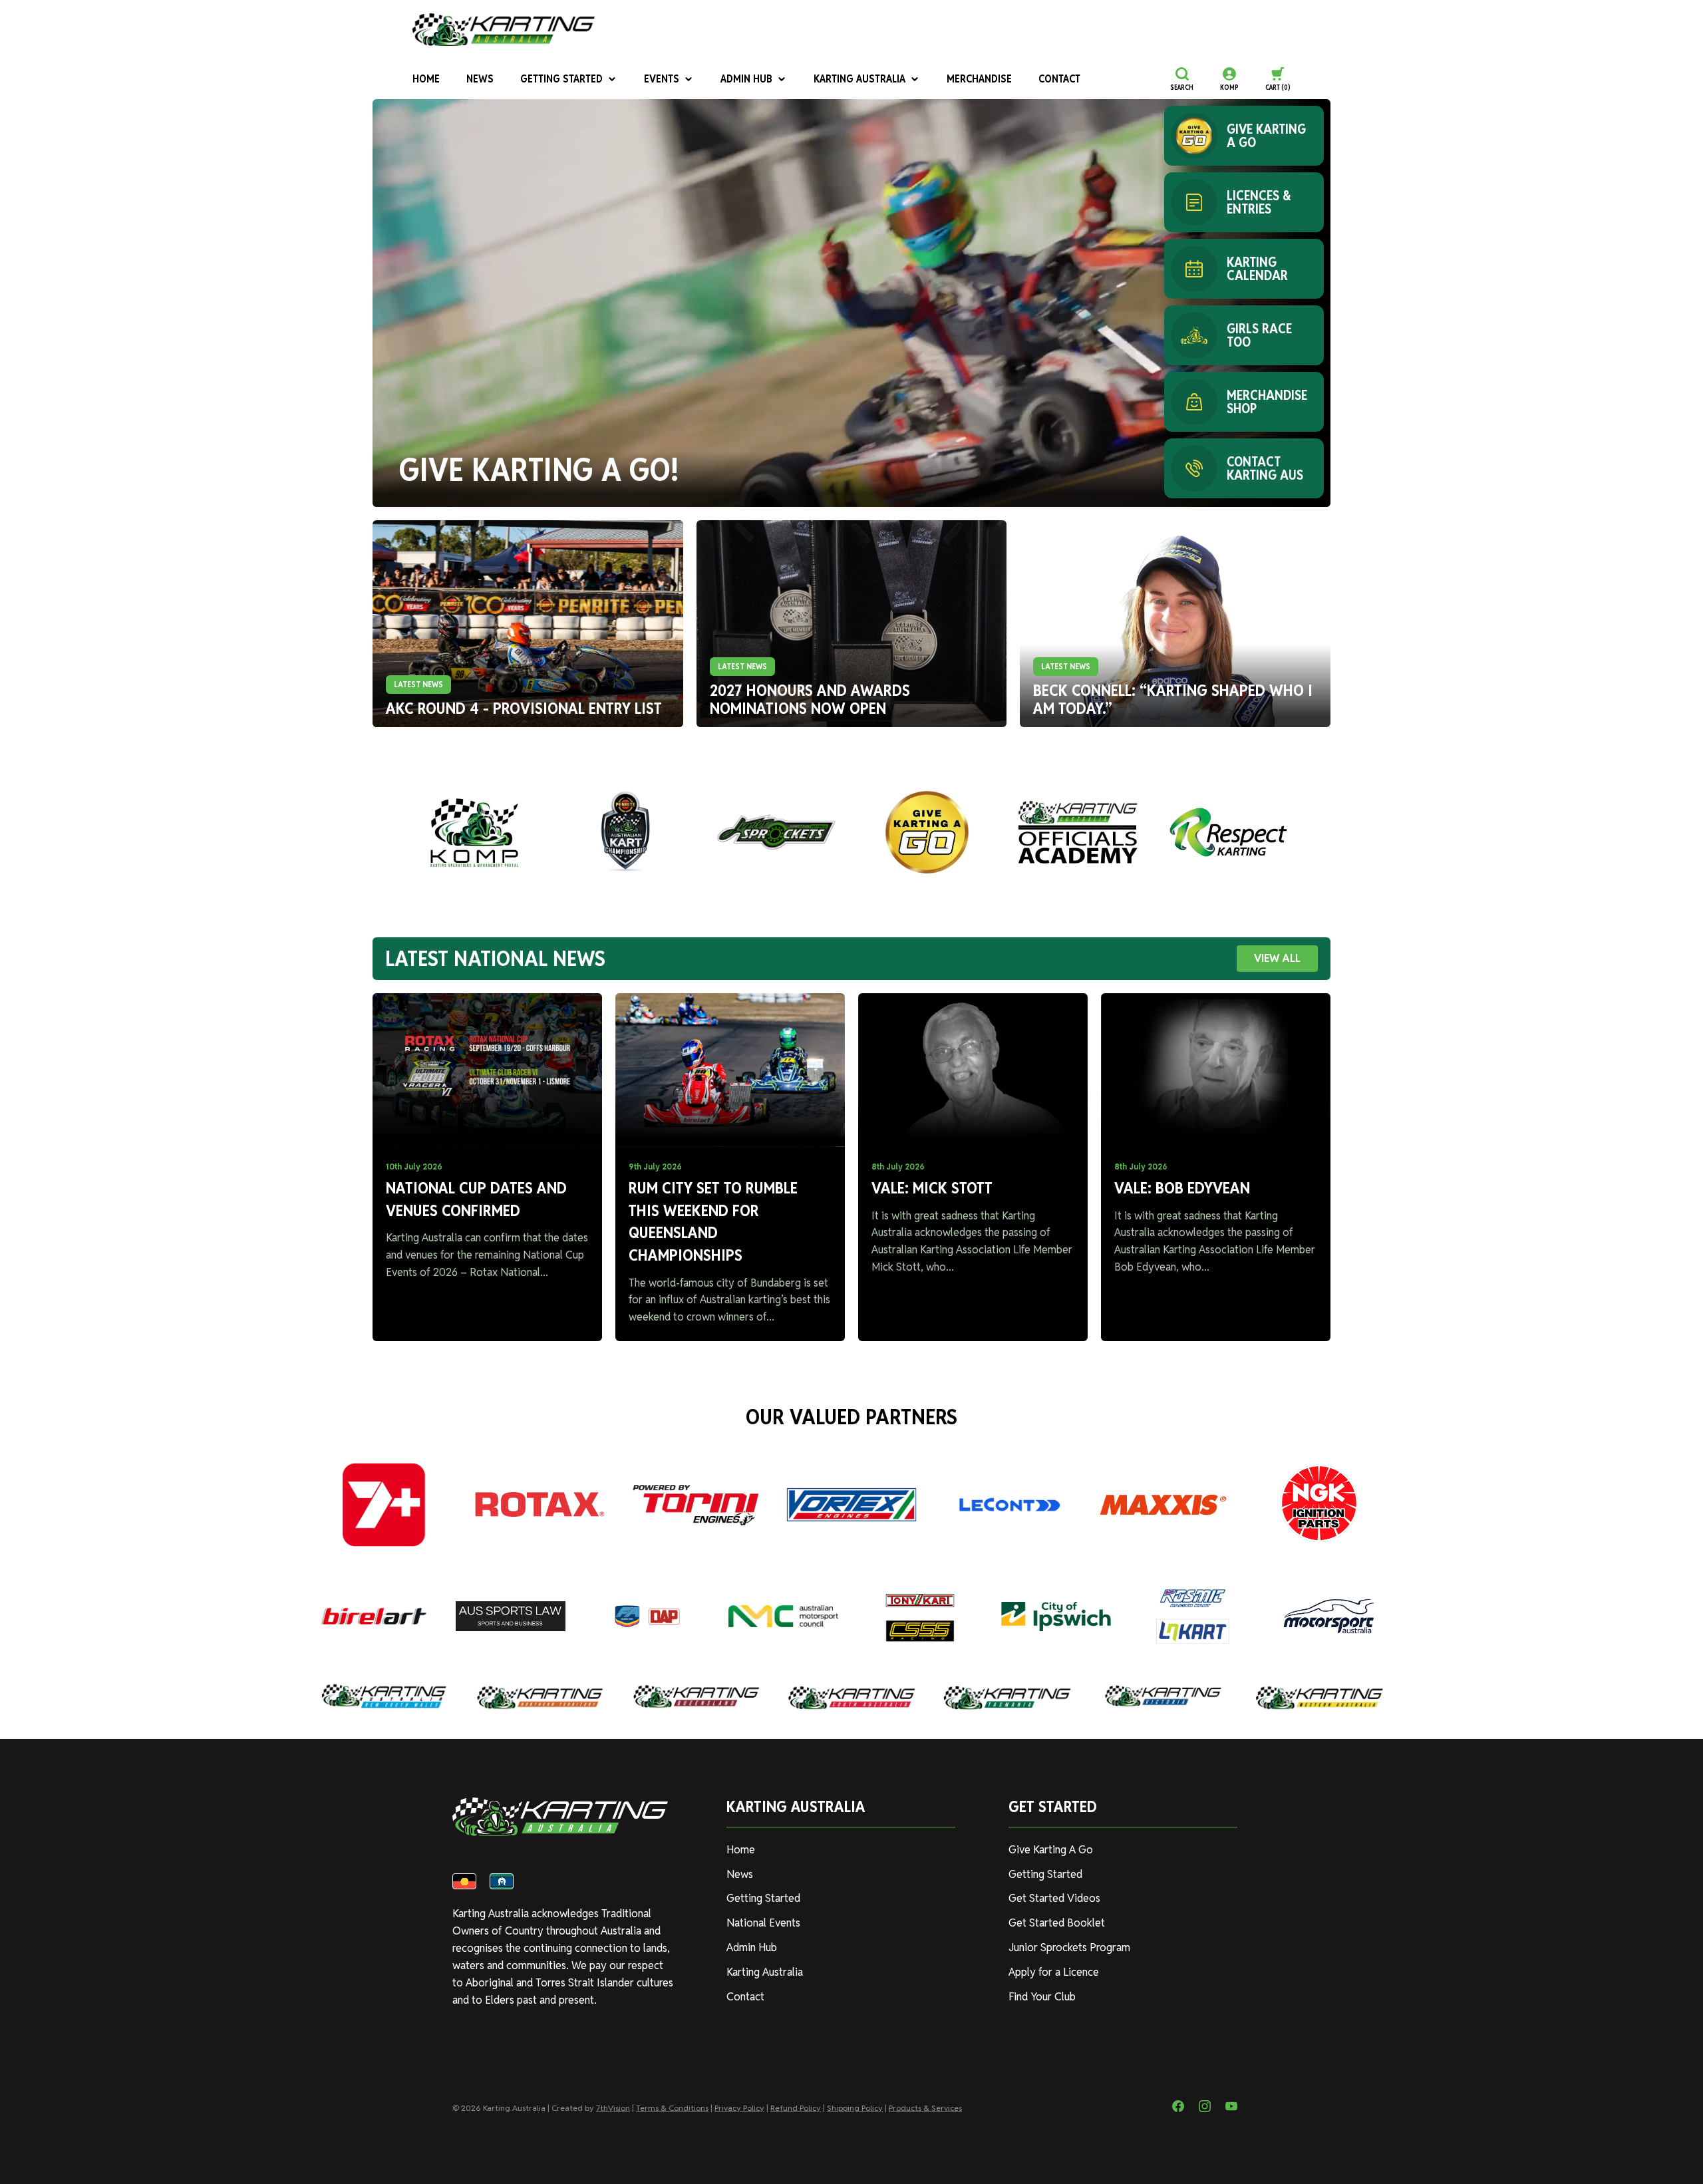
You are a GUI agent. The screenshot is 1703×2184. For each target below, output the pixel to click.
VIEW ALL (1277, 958)
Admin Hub (746, 79)
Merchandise (979, 79)
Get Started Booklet (1057, 1923)
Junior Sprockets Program (1069, 1948)
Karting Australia (859, 79)
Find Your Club (1042, 1997)
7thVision (613, 2108)
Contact (1059, 79)
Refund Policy (796, 2108)
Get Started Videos (1054, 1898)
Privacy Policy (739, 2108)
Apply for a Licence (1054, 1972)
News (480, 79)
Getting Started (561, 79)
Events (662, 79)
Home (426, 79)
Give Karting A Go (1051, 1850)
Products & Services (925, 2108)
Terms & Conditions (672, 2108)
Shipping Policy (855, 2108)
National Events (763, 1923)
